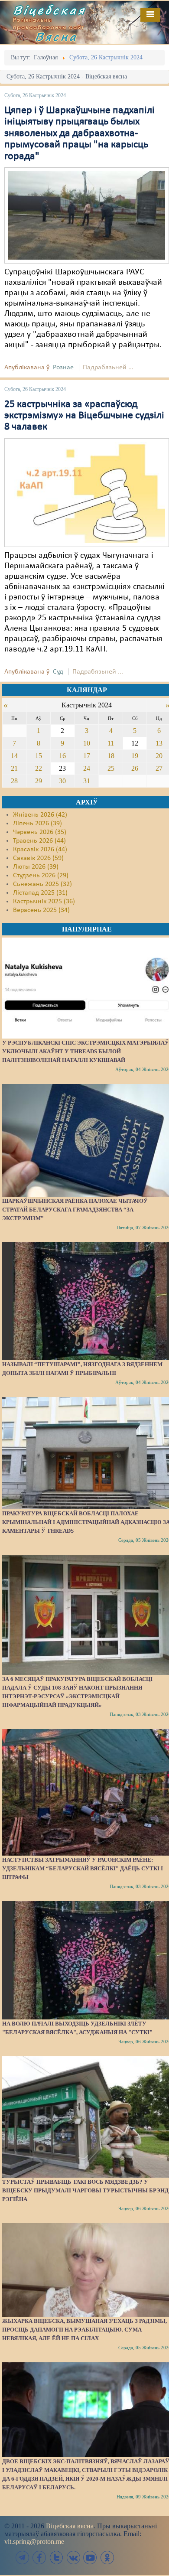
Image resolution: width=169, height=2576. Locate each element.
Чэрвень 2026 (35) (40, 832)
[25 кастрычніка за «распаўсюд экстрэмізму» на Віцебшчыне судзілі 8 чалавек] (87, 492)
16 (62, 756)
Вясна (56, 36)
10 (87, 743)
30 (62, 781)
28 (14, 781)
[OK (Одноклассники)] (107, 2558)
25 (111, 768)
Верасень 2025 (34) (41, 910)
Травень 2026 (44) (39, 841)
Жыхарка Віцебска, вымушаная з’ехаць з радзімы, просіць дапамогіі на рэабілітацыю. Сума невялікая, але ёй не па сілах (84, 2330)
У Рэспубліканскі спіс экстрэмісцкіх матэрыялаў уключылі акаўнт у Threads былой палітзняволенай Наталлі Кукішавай (86, 1051)
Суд (58, 672)
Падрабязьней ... (108, 368)
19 (135, 756)
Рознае (63, 368)
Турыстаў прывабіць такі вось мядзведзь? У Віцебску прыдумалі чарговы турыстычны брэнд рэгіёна (85, 2190)
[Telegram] (23, 2558)
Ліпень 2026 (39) (37, 824)
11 (111, 743)
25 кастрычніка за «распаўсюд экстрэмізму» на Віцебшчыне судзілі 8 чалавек (84, 416)
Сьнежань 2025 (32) (42, 884)
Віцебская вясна (70, 2526)
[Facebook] (39, 2558)
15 (39, 756)
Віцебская (49, 10)
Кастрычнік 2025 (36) (44, 902)
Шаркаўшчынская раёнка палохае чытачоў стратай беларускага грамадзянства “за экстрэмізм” (75, 1210)
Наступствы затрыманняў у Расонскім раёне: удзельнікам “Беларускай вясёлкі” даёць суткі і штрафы (83, 1868)
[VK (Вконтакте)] (73, 2558)
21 (14, 768)
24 (87, 768)
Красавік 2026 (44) (40, 850)
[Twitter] (56, 2558)
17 (87, 756)
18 (111, 756)
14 (14, 756)
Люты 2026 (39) (36, 867)
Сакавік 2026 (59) (38, 858)
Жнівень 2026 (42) (40, 815)
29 (39, 781)
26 (135, 768)
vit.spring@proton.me (34, 2542)
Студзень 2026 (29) (41, 876)
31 (87, 781)
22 (39, 768)
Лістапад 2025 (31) (40, 893)
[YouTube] (90, 2558)
